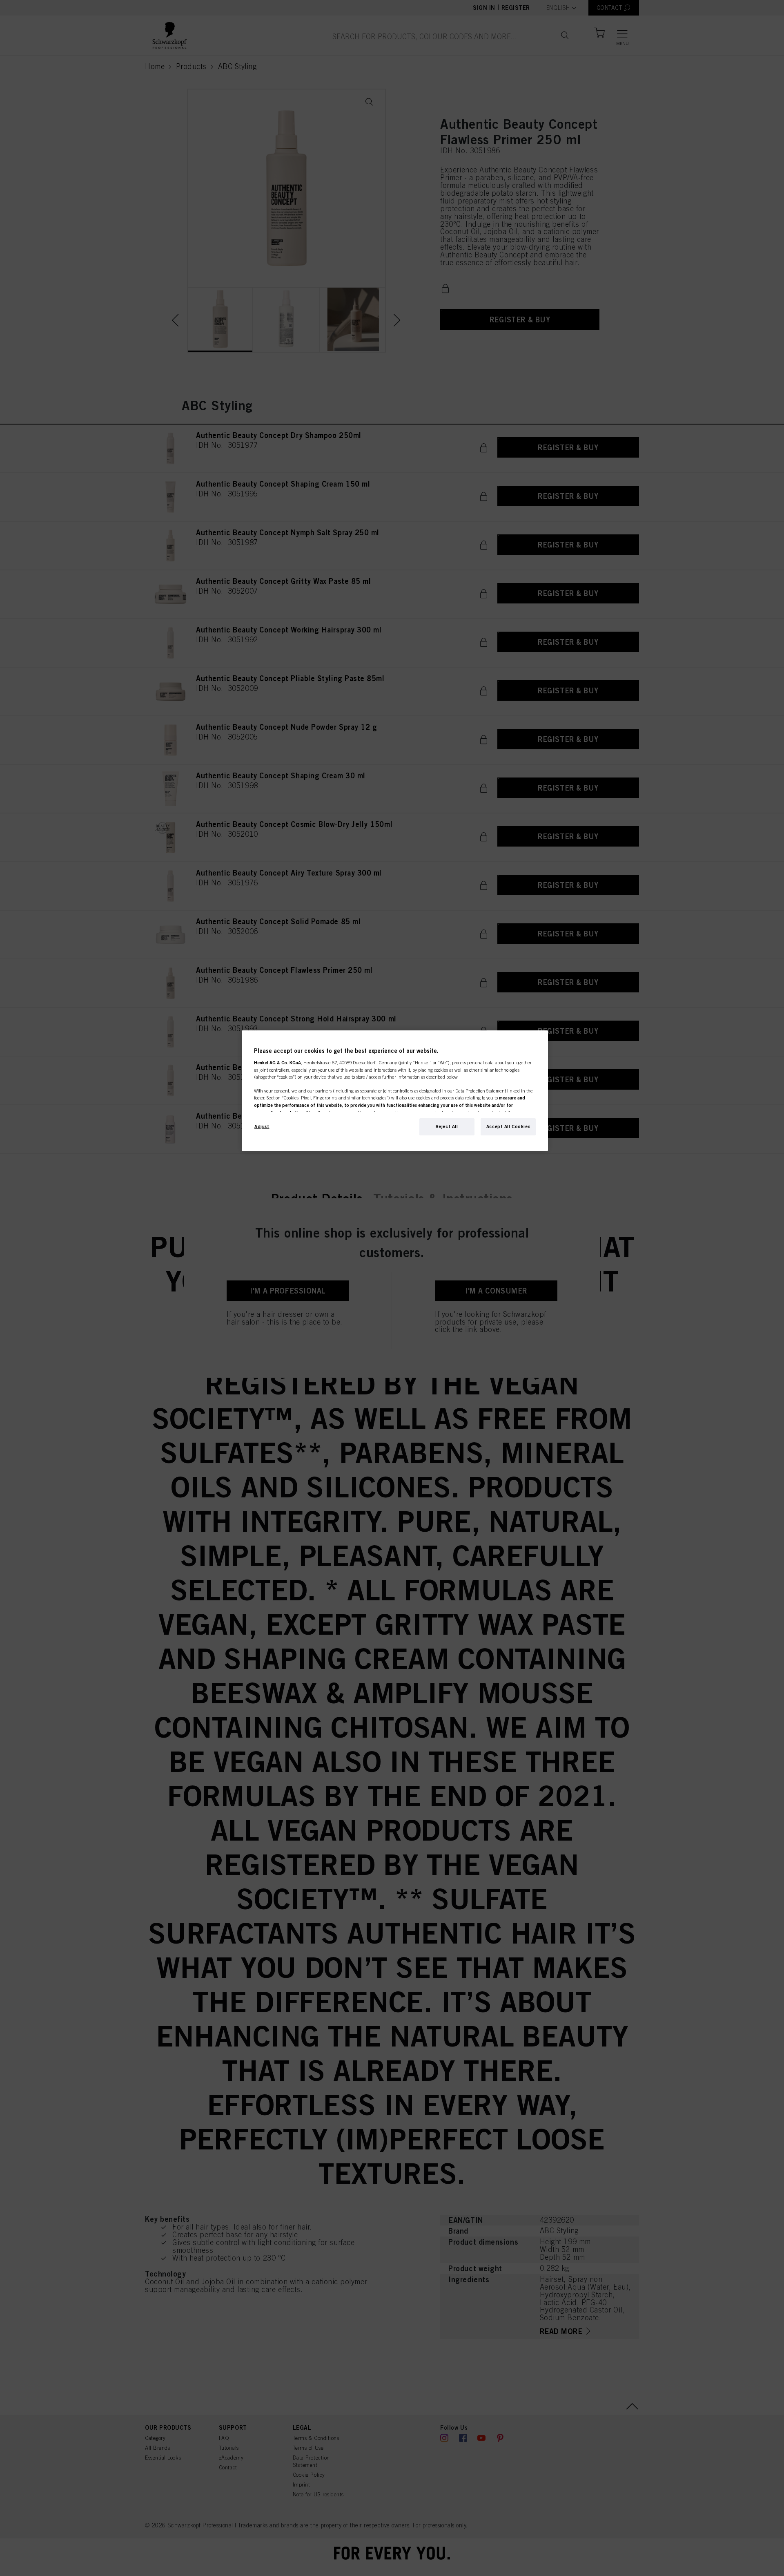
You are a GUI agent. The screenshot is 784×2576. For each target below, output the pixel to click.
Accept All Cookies (508, 1126)
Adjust (262, 1126)
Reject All (447, 1126)
